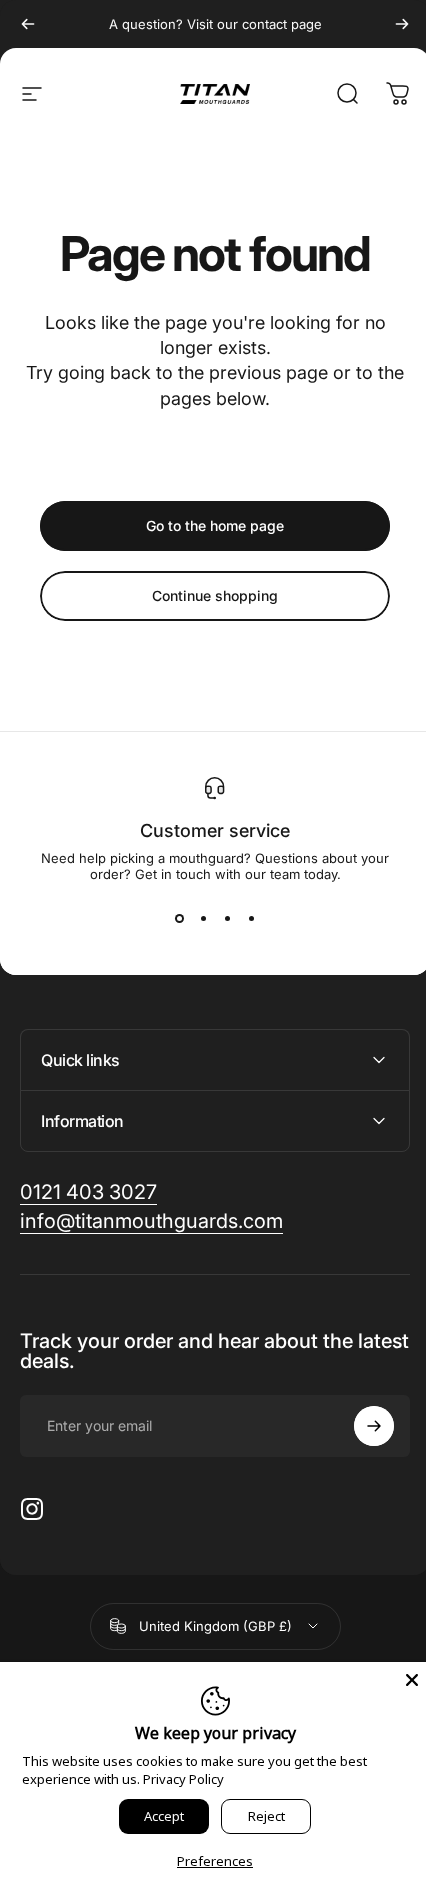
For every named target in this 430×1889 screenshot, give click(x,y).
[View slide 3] (227, 918)
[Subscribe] (359, 1426)
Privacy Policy (182, 1779)
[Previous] (28, 24)
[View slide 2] (203, 918)
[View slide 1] (179, 918)
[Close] (397, 1680)
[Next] (402, 24)
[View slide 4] (251, 918)
